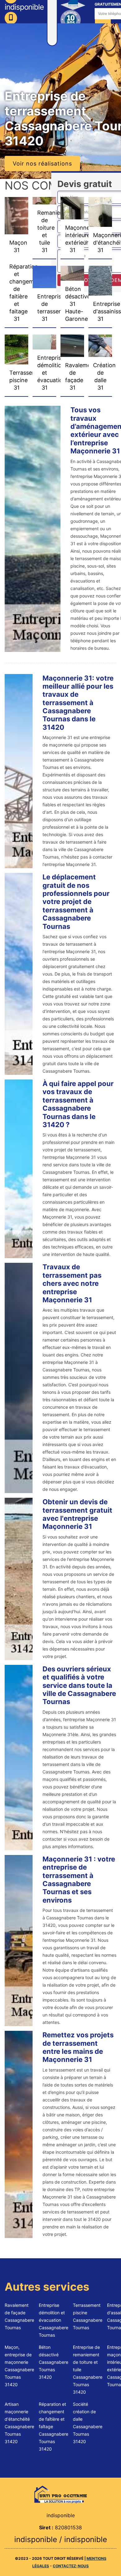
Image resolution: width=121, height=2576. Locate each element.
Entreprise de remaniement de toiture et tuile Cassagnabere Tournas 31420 (88, 2370)
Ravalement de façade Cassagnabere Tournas (19, 2316)
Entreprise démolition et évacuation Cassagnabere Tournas (54, 2320)
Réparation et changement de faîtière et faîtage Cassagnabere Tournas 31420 (54, 2426)
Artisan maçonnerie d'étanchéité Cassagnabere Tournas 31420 (19, 2423)
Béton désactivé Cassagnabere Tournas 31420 (54, 2362)
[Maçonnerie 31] (60, 2494)
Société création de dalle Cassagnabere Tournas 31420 (88, 2423)
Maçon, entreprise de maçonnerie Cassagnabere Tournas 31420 (19, 2366)
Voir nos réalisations (42, 164)
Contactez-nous (71, 2566)
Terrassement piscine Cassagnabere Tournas (88, 2316)
